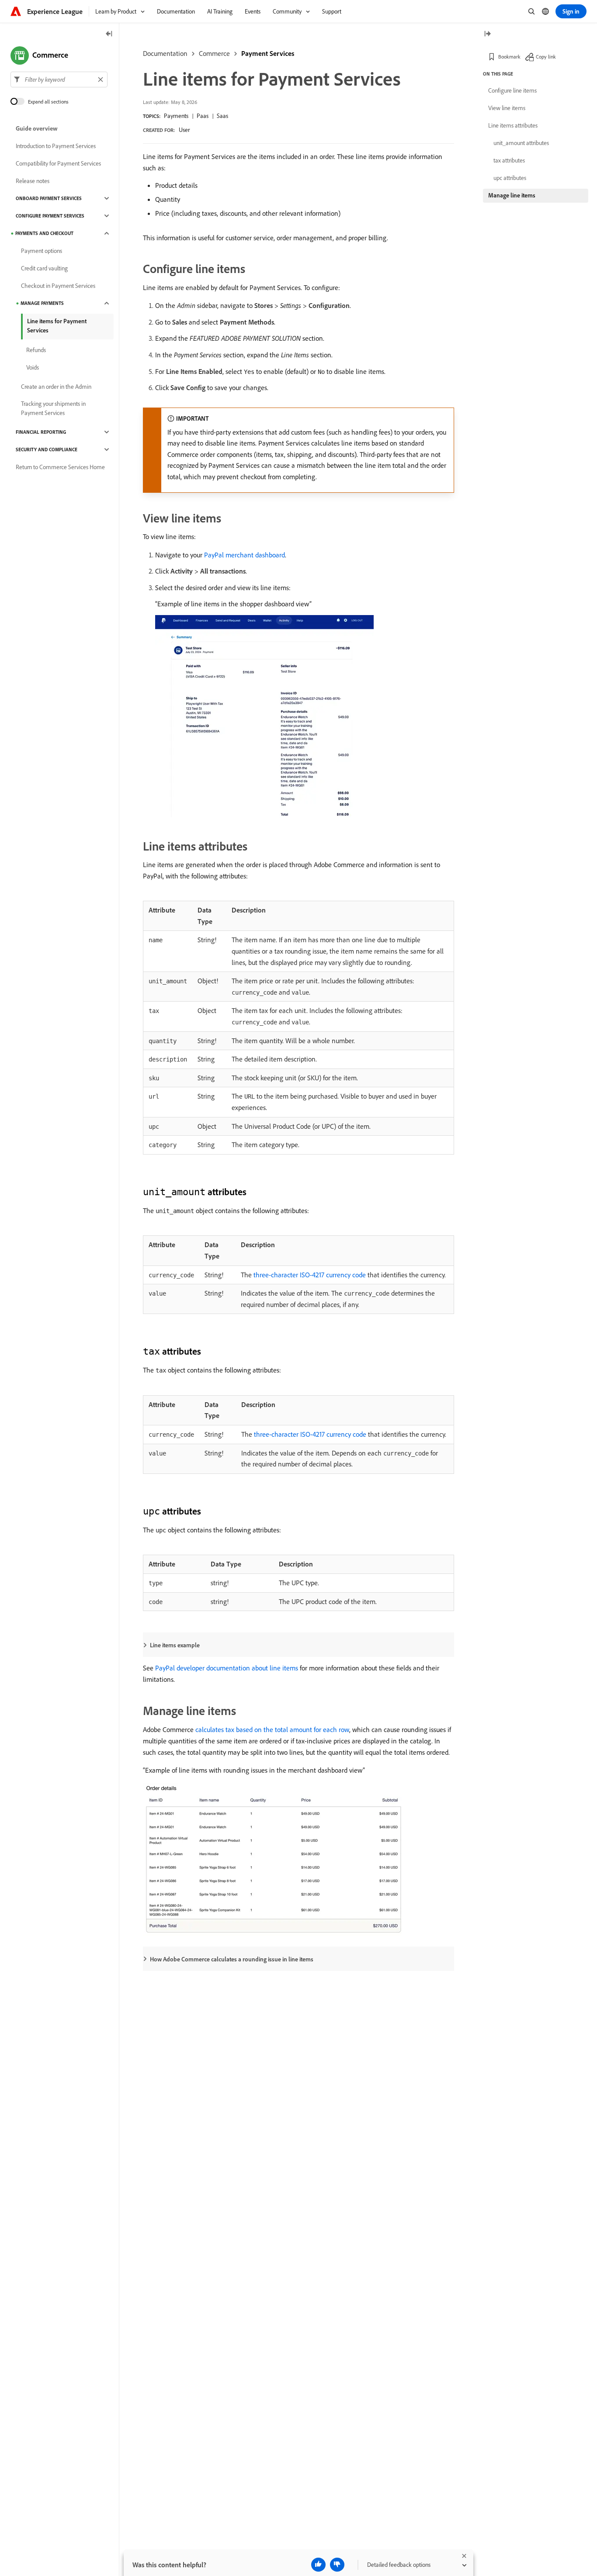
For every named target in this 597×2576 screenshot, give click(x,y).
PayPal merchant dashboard (245, 555)
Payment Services (268, 53)
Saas (222, 116)
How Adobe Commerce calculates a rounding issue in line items (232, 1959)
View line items (507, 108)
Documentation (165, 53)
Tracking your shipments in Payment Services (53, 408)
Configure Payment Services (50, 216)
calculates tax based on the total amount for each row (272, 1729)
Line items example (175, 1645)
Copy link (546, 57)
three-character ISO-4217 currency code (310, 1275)
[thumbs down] (337, 2565)
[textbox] (59, 80)
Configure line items (512, 90)
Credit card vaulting (44, 268)
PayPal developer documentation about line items (227, 1668)
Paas (203, 116)
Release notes (33, 181)
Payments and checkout (44, 233)
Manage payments (42, 303)
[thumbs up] (318, 2565)
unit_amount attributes (521, 143)
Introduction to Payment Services (56, 146)
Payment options (42, 251)
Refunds (36, 350)
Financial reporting (41, 432)
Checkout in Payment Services (58, 286)
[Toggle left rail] (109, 34)
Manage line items (512, 195)
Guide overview (37, 128)
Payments (176, 116)
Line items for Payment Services (57, 326)
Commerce (214, 53)
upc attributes (510, 178)
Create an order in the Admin (56, 387)
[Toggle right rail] (487, 34)
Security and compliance (47, 450)
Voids (33, 367)
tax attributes (509, 160)
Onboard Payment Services (49, 198)
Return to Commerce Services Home (60, 467)
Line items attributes (513, 125)
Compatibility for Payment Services (58, 163)
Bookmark (509, 57)
